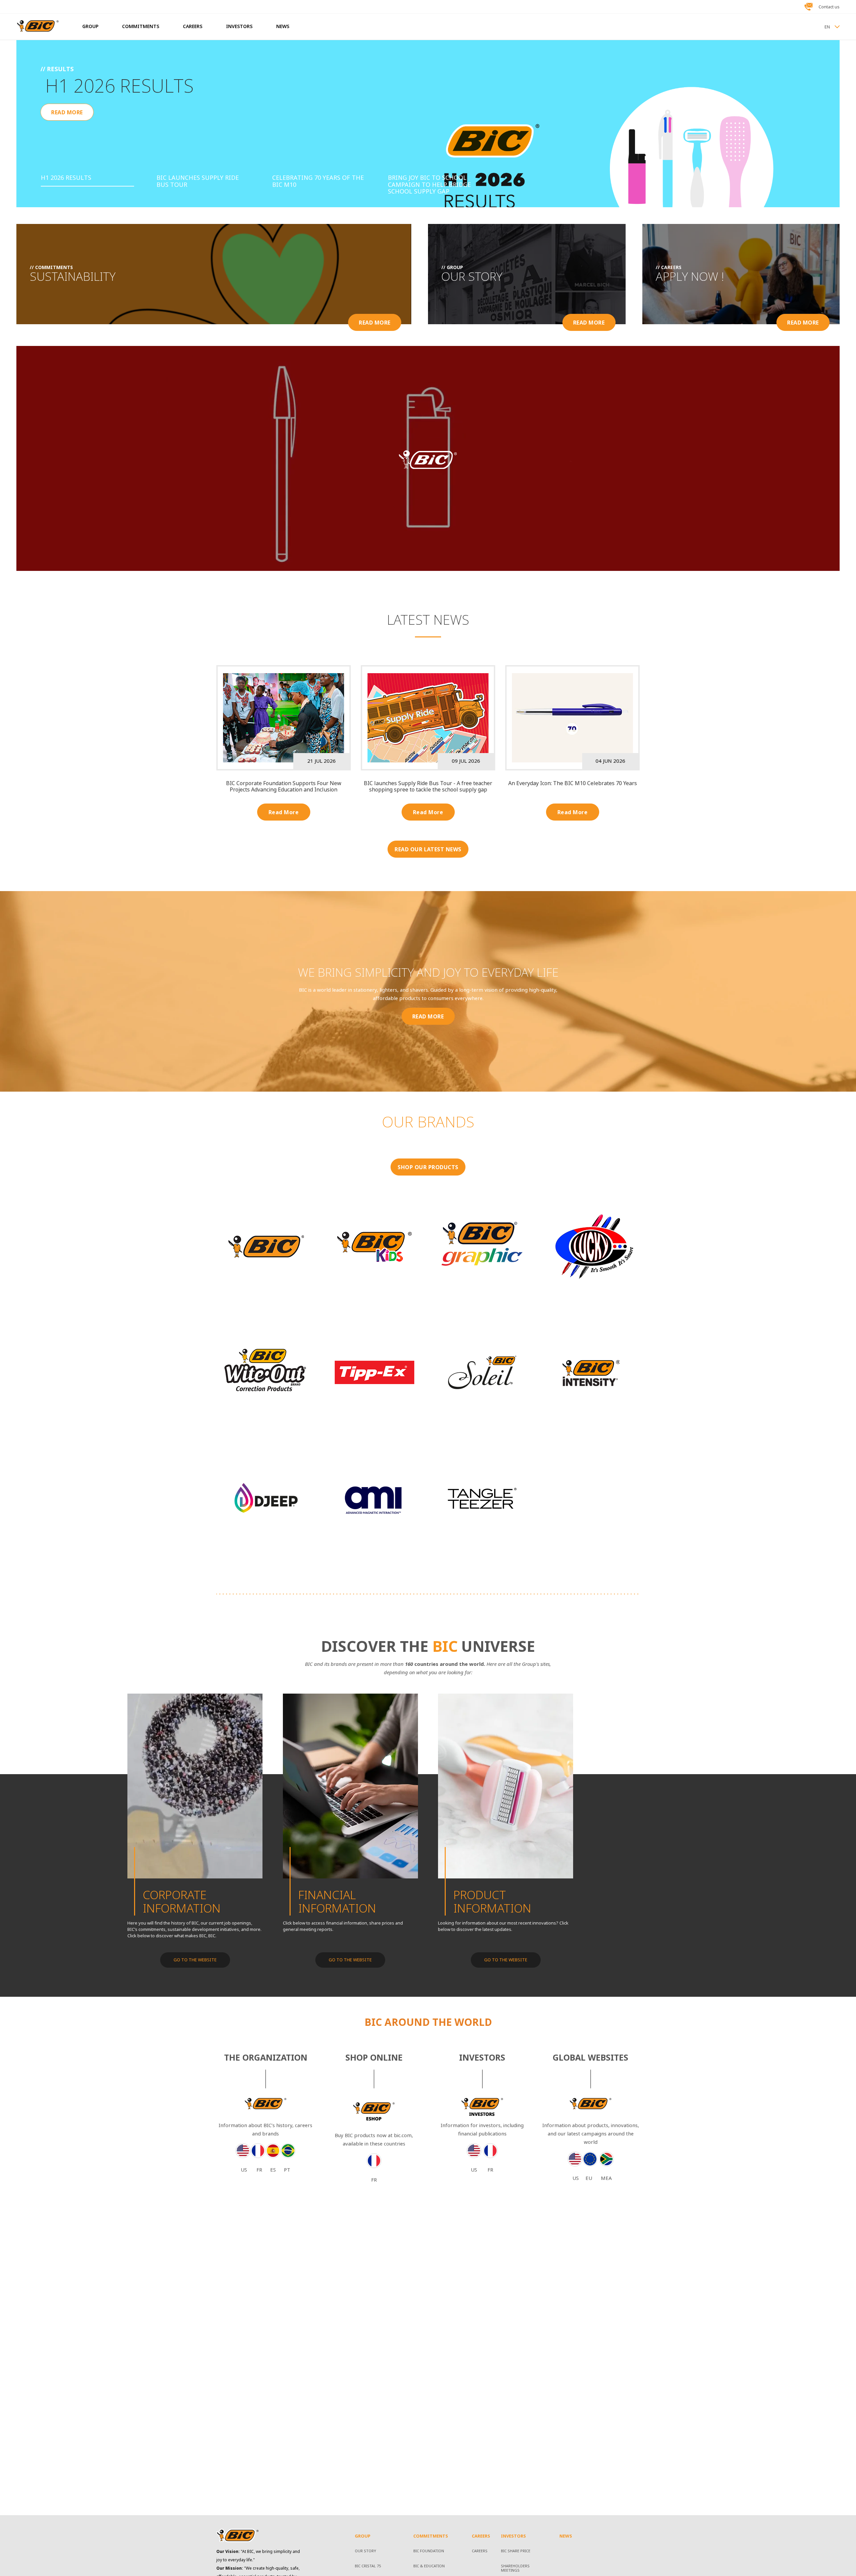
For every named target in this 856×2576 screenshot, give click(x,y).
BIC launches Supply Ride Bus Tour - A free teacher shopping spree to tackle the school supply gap (428, 786)
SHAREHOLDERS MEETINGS (515, 2568)
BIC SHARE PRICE (516, 2551)
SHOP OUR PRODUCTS (428, 1167)
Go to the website (350, 1960)
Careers (480, 2551)
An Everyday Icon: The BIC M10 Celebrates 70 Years (573, 783)
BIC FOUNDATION (429, 2551)
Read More (284, 812)
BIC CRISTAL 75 (368, 2566)
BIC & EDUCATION (429, 2566)
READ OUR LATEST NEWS (428, 849)
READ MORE (67, 134)
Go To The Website (195, 1960)
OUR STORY (365, 2551)
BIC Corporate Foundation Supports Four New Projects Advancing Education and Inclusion (284, 786)
